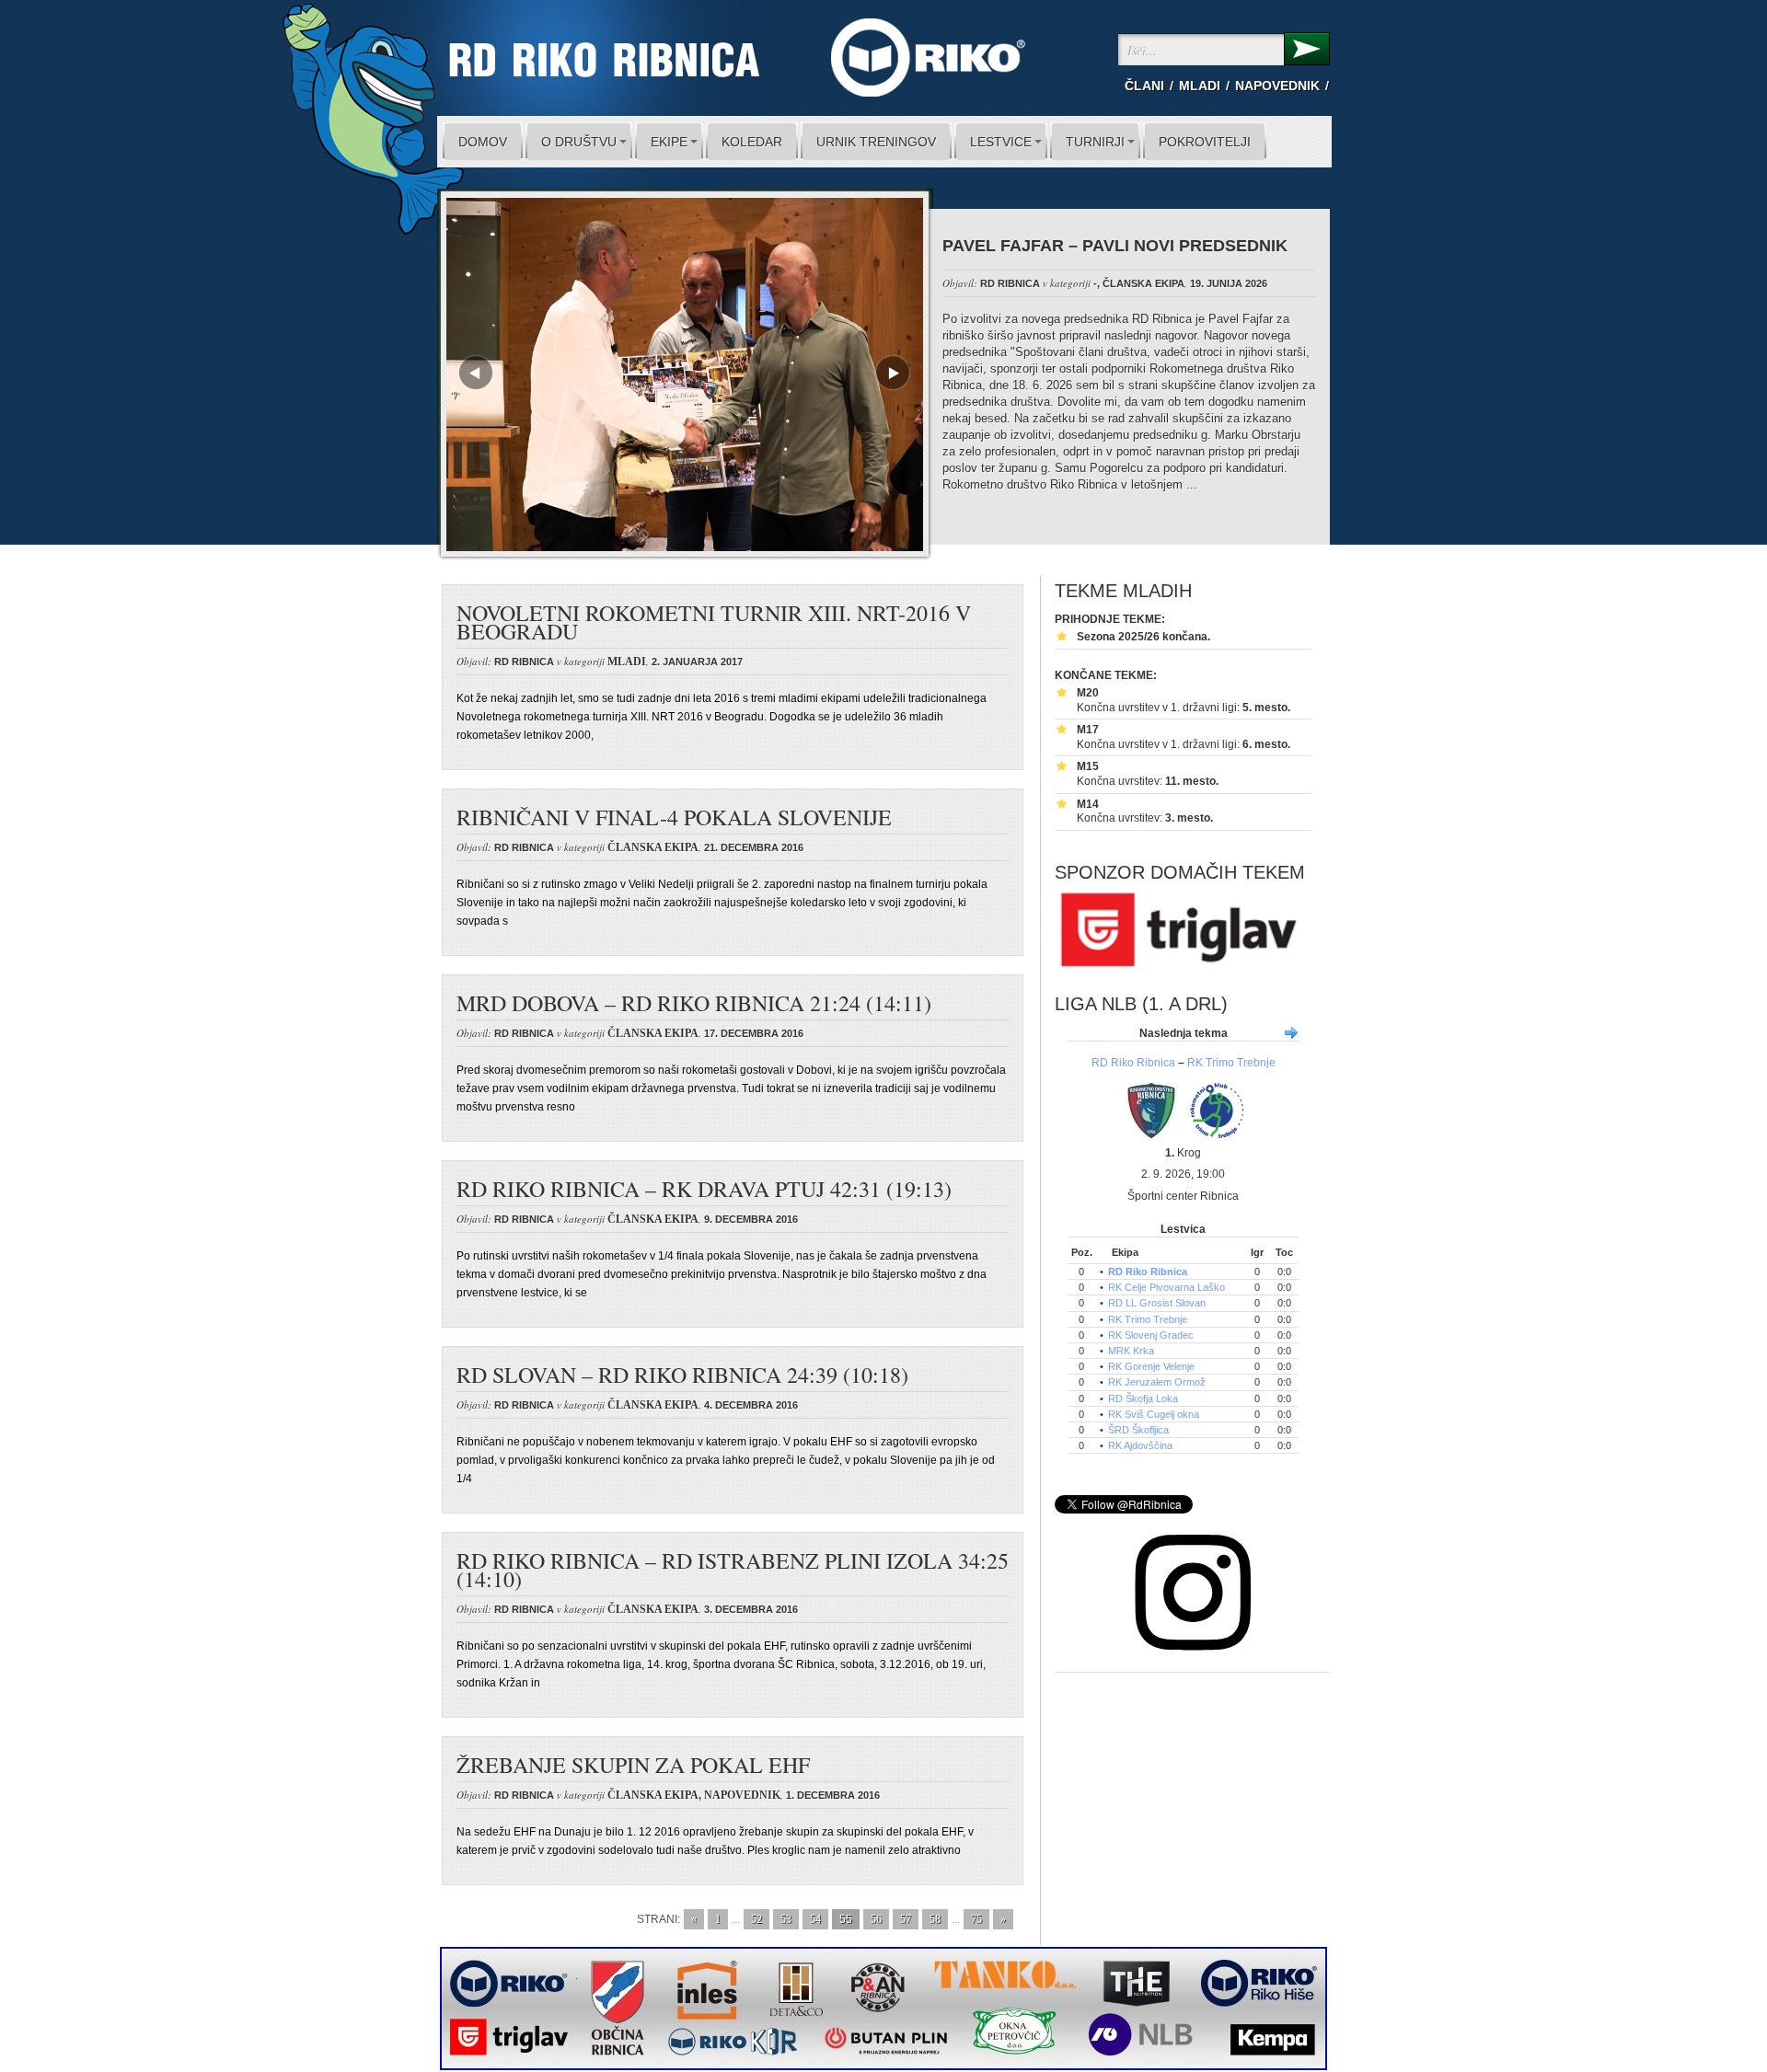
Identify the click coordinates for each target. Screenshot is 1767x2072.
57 (906, 1919)
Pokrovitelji (1205, 142)
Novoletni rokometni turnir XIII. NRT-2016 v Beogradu (714, 622)
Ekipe (669, 142)
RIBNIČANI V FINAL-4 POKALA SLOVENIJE (674, 817)
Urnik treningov (876, 142)
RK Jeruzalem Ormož (1157, 1382)
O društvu (579, 142)
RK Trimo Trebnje (1231, 1063)
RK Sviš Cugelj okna (1154, 1414)
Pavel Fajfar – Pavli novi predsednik (1115, 246)
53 (786, 1919)
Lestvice (1001, 142)
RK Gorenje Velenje (1151, 1366)
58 (935, 1919)
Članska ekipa (1143, 283)
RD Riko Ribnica (1133, 1063)
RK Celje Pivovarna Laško (1166, 1287)
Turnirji (1095, 142)
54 (815, 1919)
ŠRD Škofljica (1138, 1430)
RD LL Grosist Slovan (1157, 1303)
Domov (483, 142)
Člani (1144, 86)
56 (876, 1919)
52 (756, 1919)
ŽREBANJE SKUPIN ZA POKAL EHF (633, 1765)
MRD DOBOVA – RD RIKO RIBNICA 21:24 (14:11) (694, 1003)
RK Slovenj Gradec (1151, 1335)
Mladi (1200, 86)
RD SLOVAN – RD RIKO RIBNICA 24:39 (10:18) (682, 1375)
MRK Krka (1131, 1351)
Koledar (752, 142)
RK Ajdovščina (1140, 1445)
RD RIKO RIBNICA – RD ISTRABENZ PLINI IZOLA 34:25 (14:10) (733, 1570)
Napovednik (1277, 86)
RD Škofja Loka (1143, 1399)
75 (976, 1919)
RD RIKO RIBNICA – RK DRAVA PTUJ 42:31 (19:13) (704, 1189)
